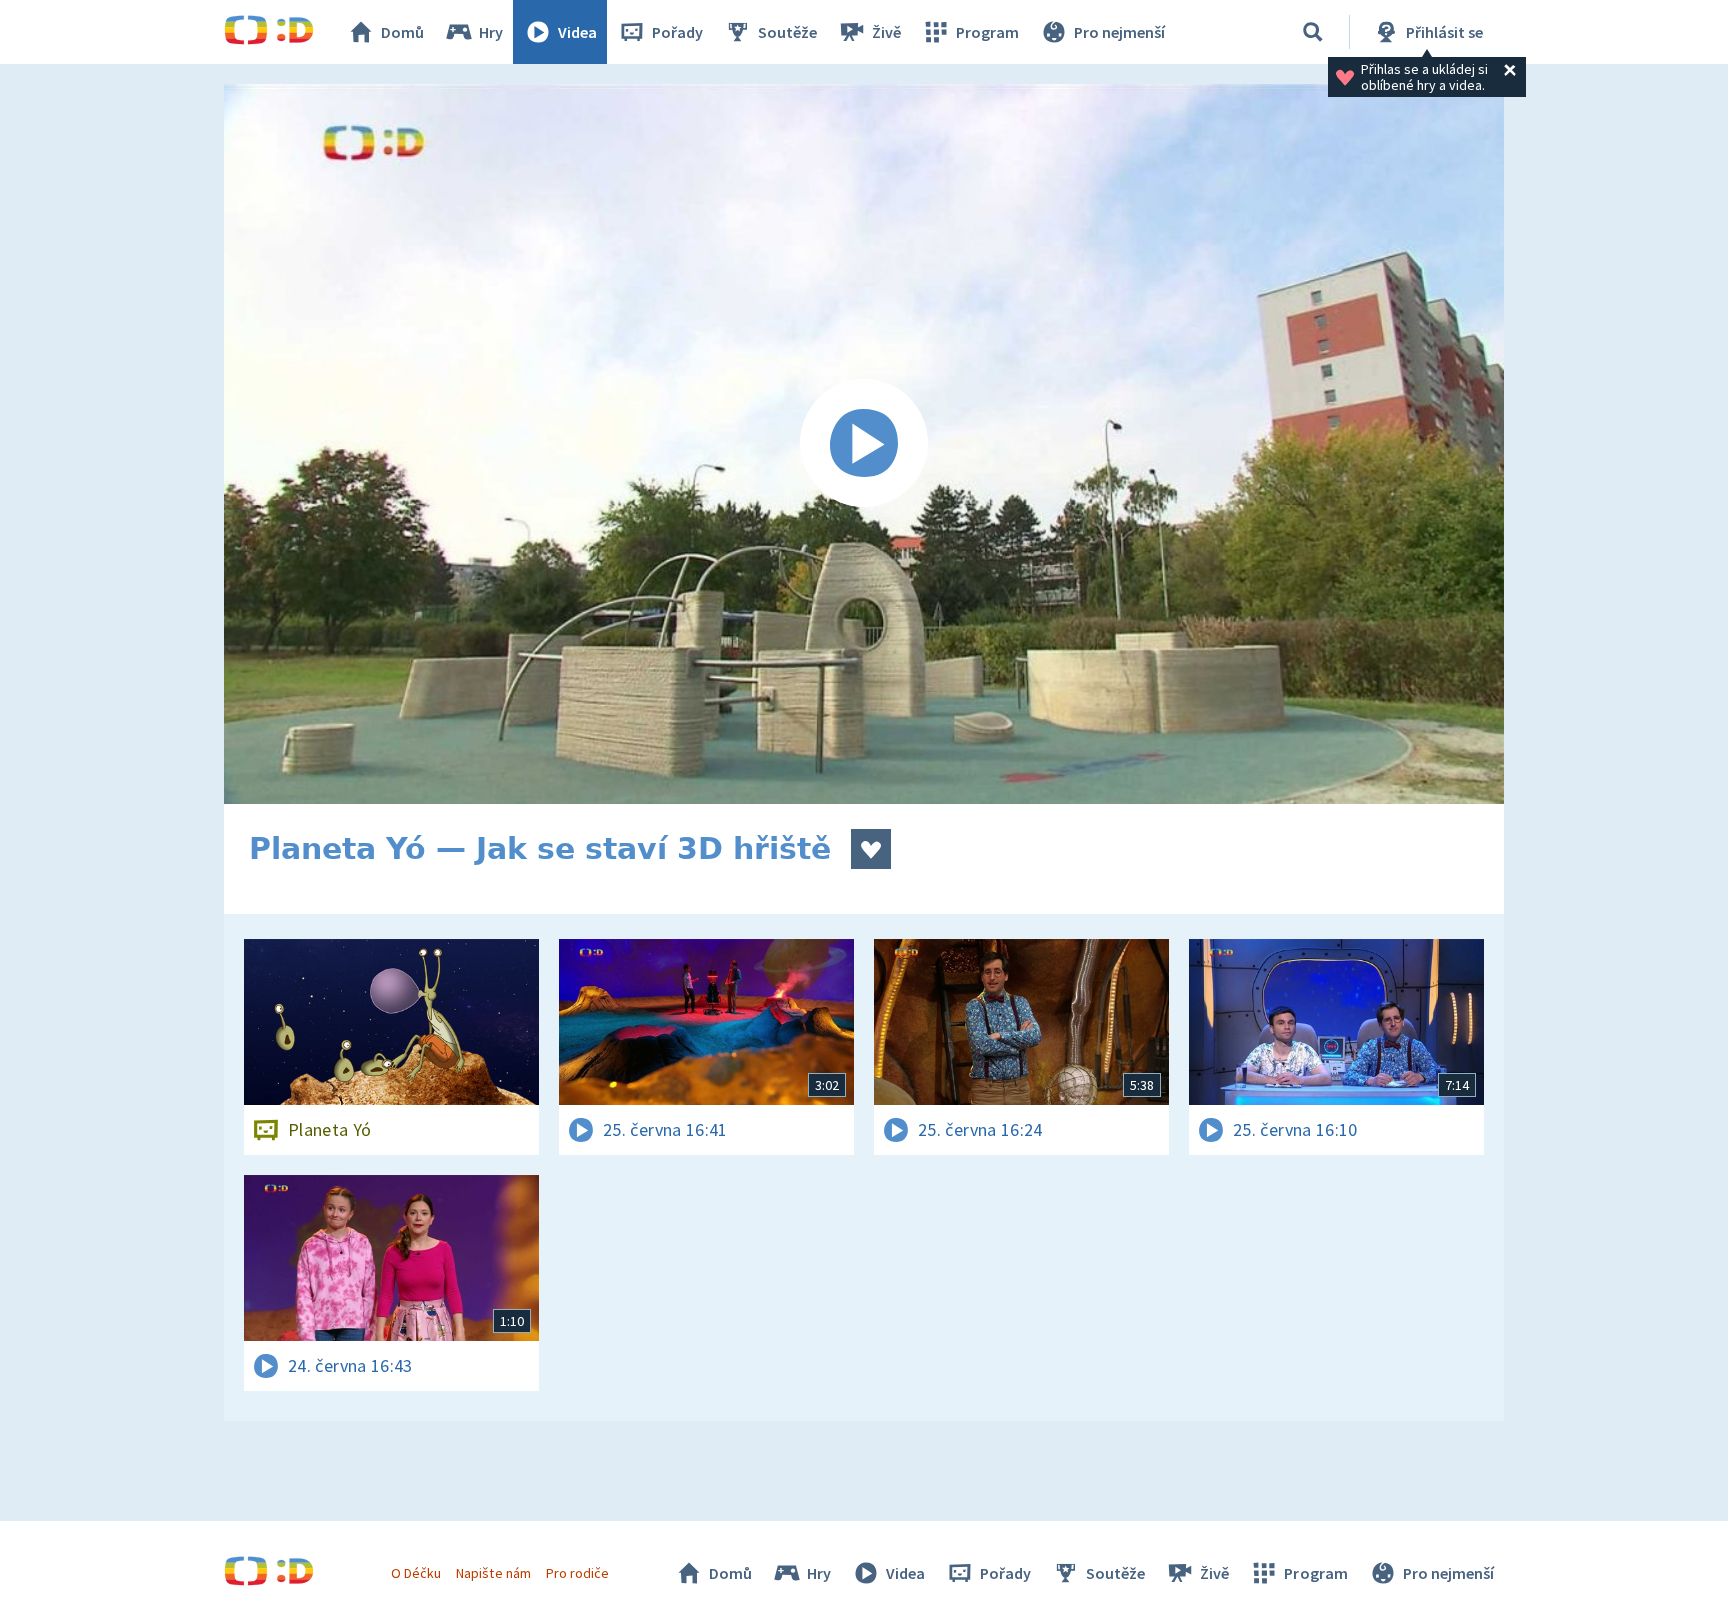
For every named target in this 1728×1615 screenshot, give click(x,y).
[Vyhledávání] (1313, 32)
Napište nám (493, 1573)
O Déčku (416, 1573)
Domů (402, 32)
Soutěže (787, 32)
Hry (491, 32)
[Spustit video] (864, 444)
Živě (886, 32)
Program (987, 32)
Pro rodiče (577, 1573)
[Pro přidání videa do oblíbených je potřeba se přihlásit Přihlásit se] (871, 849)
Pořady (677, 32)
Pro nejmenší (1119, 32)
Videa (577, 32)
